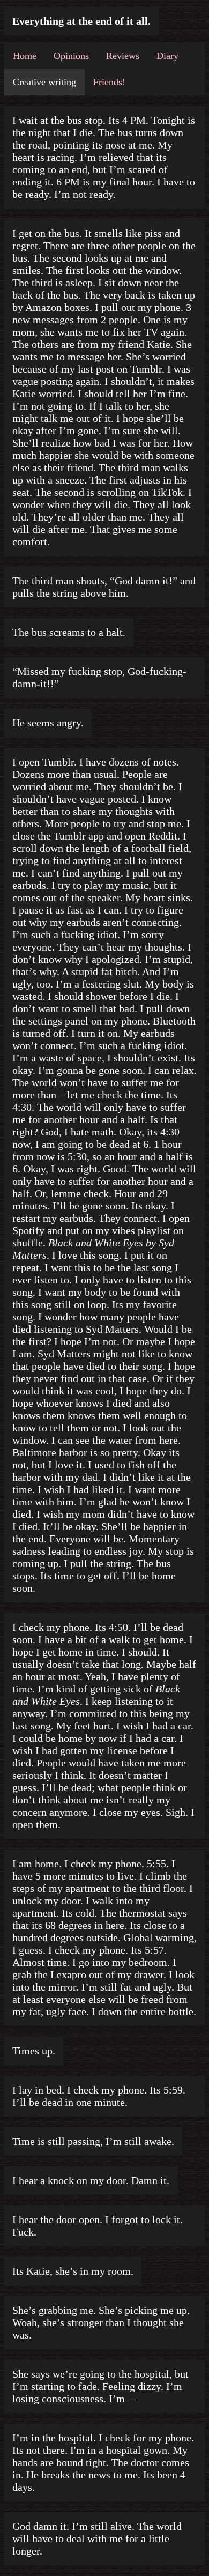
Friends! (109, 82)
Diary (167, 56)
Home (25, 56)
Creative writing (44, 82)
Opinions (71, 56)
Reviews (123, 56)
